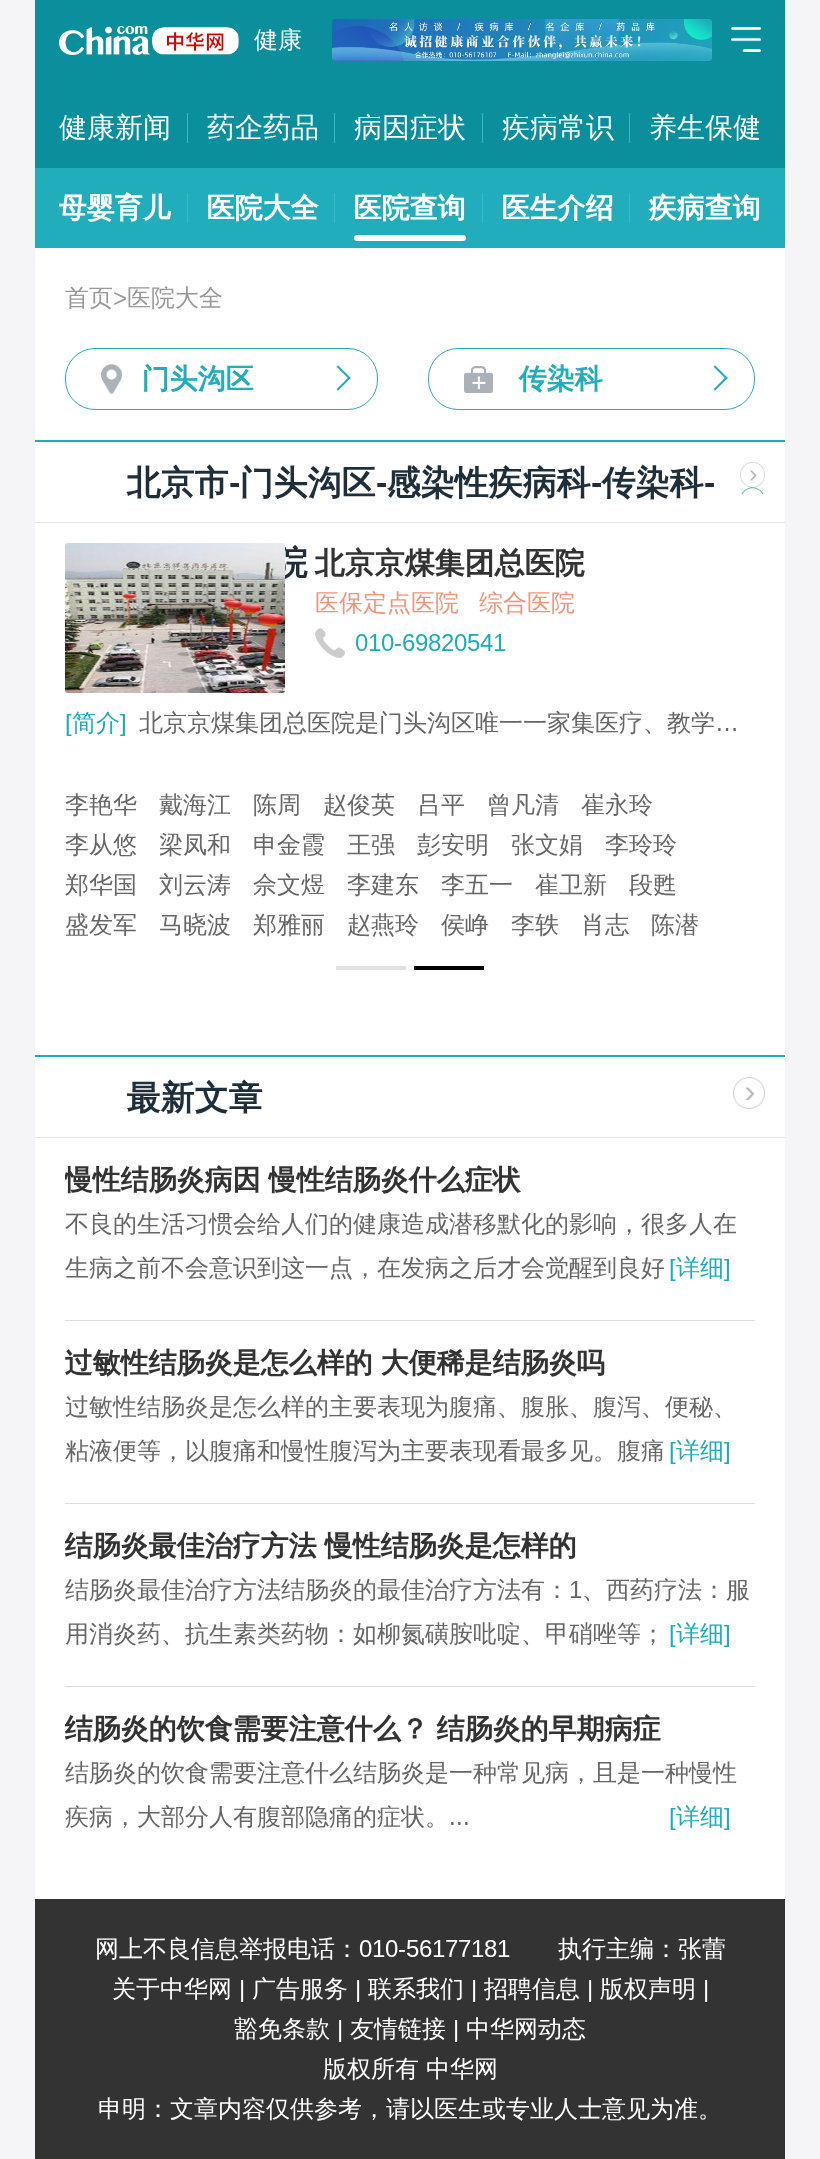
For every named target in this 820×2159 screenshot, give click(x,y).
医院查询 (410, 207)
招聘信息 (532, 1988)
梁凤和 (195, 844)
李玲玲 (641, 844)
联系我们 (416, 1988)
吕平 (441, 804)
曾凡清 (523, 804)
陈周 (277, 804)
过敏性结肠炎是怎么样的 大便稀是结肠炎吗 (335, 1362)
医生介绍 (558, 207)
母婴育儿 (115, 207)
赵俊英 (359, 804)
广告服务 (300, 1988)
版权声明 (648, 1988)
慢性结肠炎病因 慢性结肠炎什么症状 (293, 1179)
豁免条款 (282, 2028)
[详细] (700, 1267)
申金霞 (289, 844)
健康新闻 (115, 127)
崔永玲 (617, 804)
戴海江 (195, 804)
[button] (371, 968)
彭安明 (453, 844)
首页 (89, 297)
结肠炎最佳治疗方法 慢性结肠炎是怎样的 (321, 1545)
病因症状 (410, 127)
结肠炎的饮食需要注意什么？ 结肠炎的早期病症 (363, 1728)
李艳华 (101, 804)
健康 (278, 39)
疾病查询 (705, 207)
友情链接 (398, 2028)
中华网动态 (526, 2028)
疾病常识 (558, 127)
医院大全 (263, 207)
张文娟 (547, 844)
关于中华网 (172, 1988)
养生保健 (705, 127)
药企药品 (263, 127)
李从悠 (101, 844)
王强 (371, 844)
